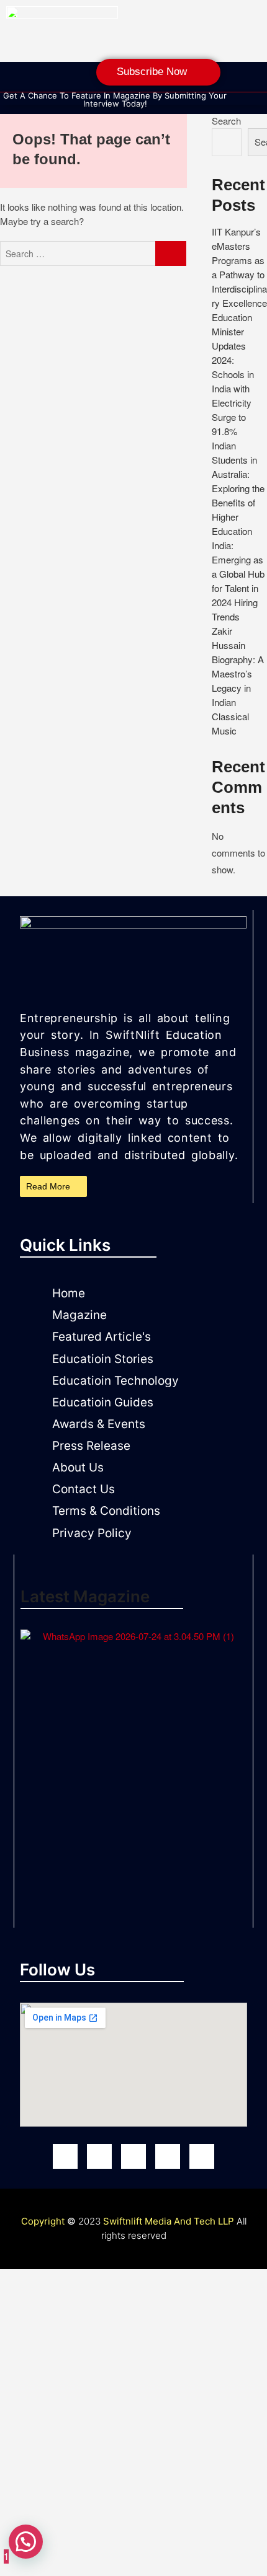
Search (226, 121)
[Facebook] (65, 2156)
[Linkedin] (89, 79)
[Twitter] (202, 2156)
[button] (26, 2542)
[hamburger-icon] (251, 97)
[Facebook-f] (15, 79)
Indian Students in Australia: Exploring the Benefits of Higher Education (238, 488)
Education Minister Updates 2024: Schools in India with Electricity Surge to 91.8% (233, 374)
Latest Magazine (85, 1596)
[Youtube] (133, 2156)
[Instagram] (40, 79)
